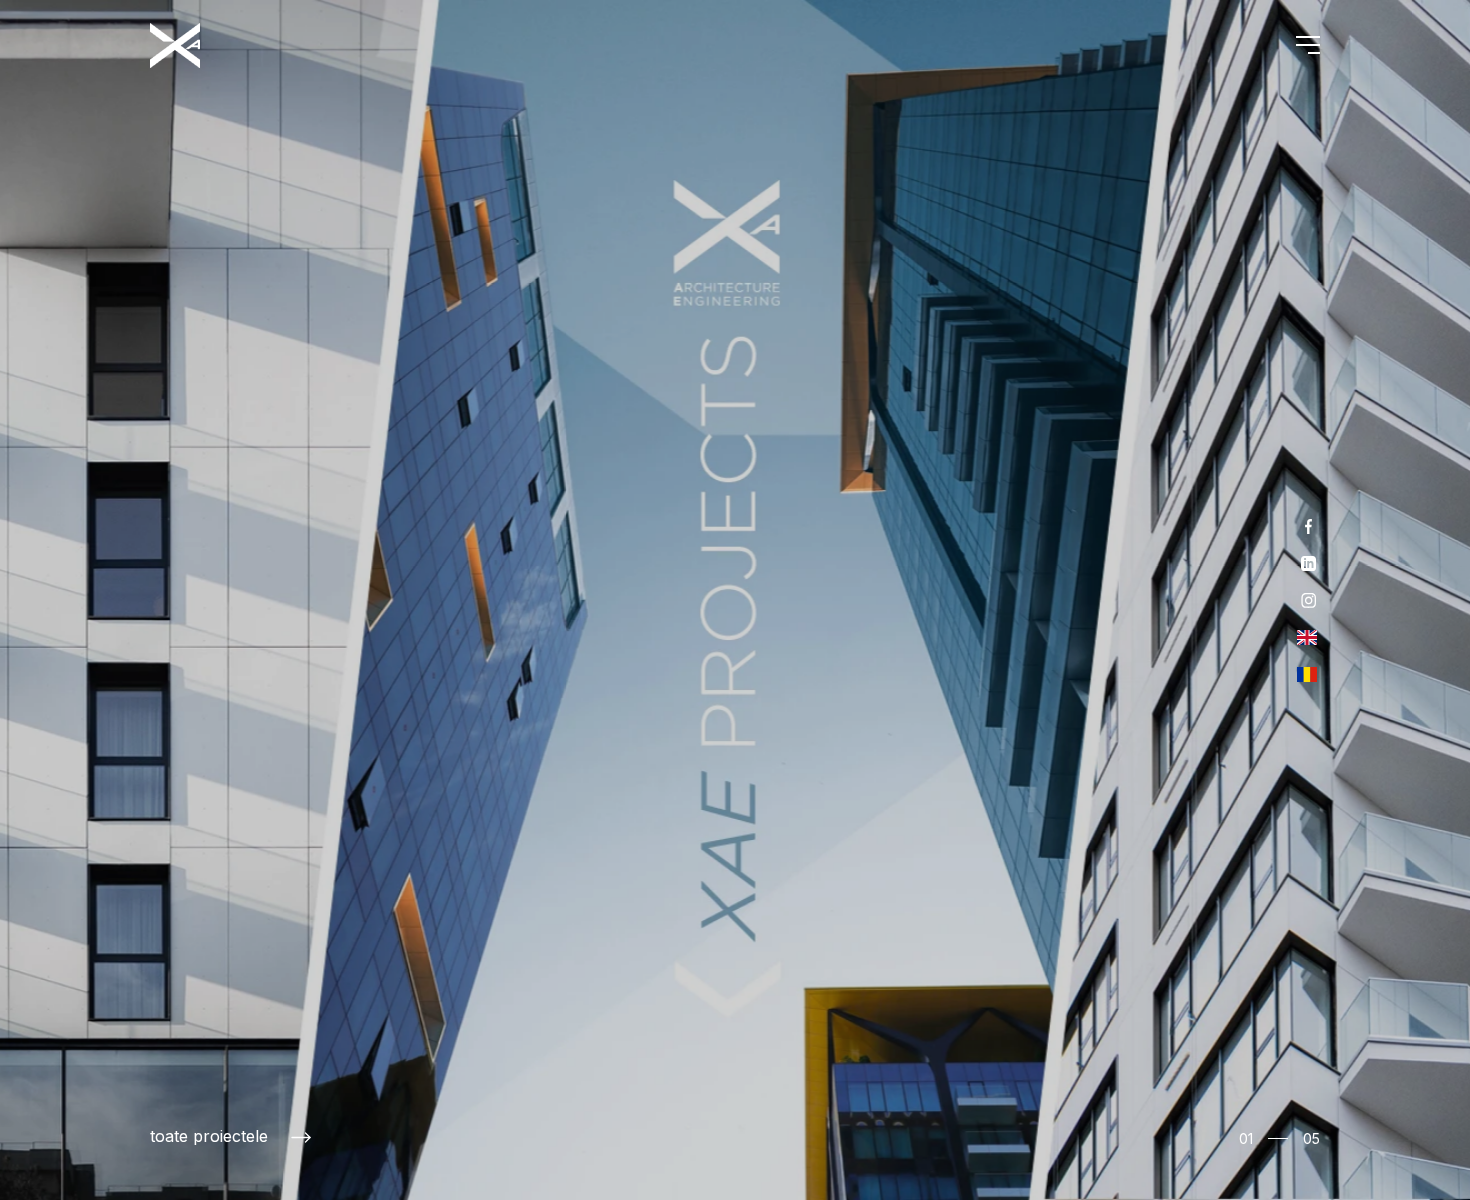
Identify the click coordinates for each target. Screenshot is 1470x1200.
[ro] (1307, 674)
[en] (1307, 637)
